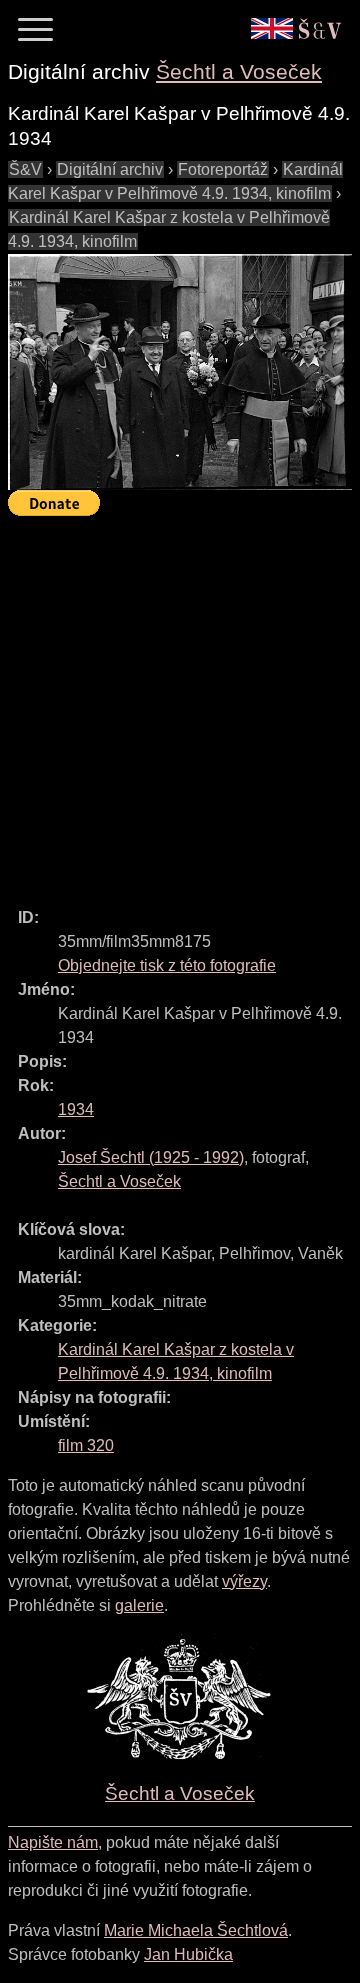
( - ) (151, 1157)
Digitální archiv (110, 169)
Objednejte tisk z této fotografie (167, 965)
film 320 (86, 1445)
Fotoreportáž (223, 169)
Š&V (25, 169)
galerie (139, 1605)
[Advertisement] (180, 703)
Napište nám (53, 1842)
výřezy (244, 1581)
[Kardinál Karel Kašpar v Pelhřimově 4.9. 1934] (180, 372)
